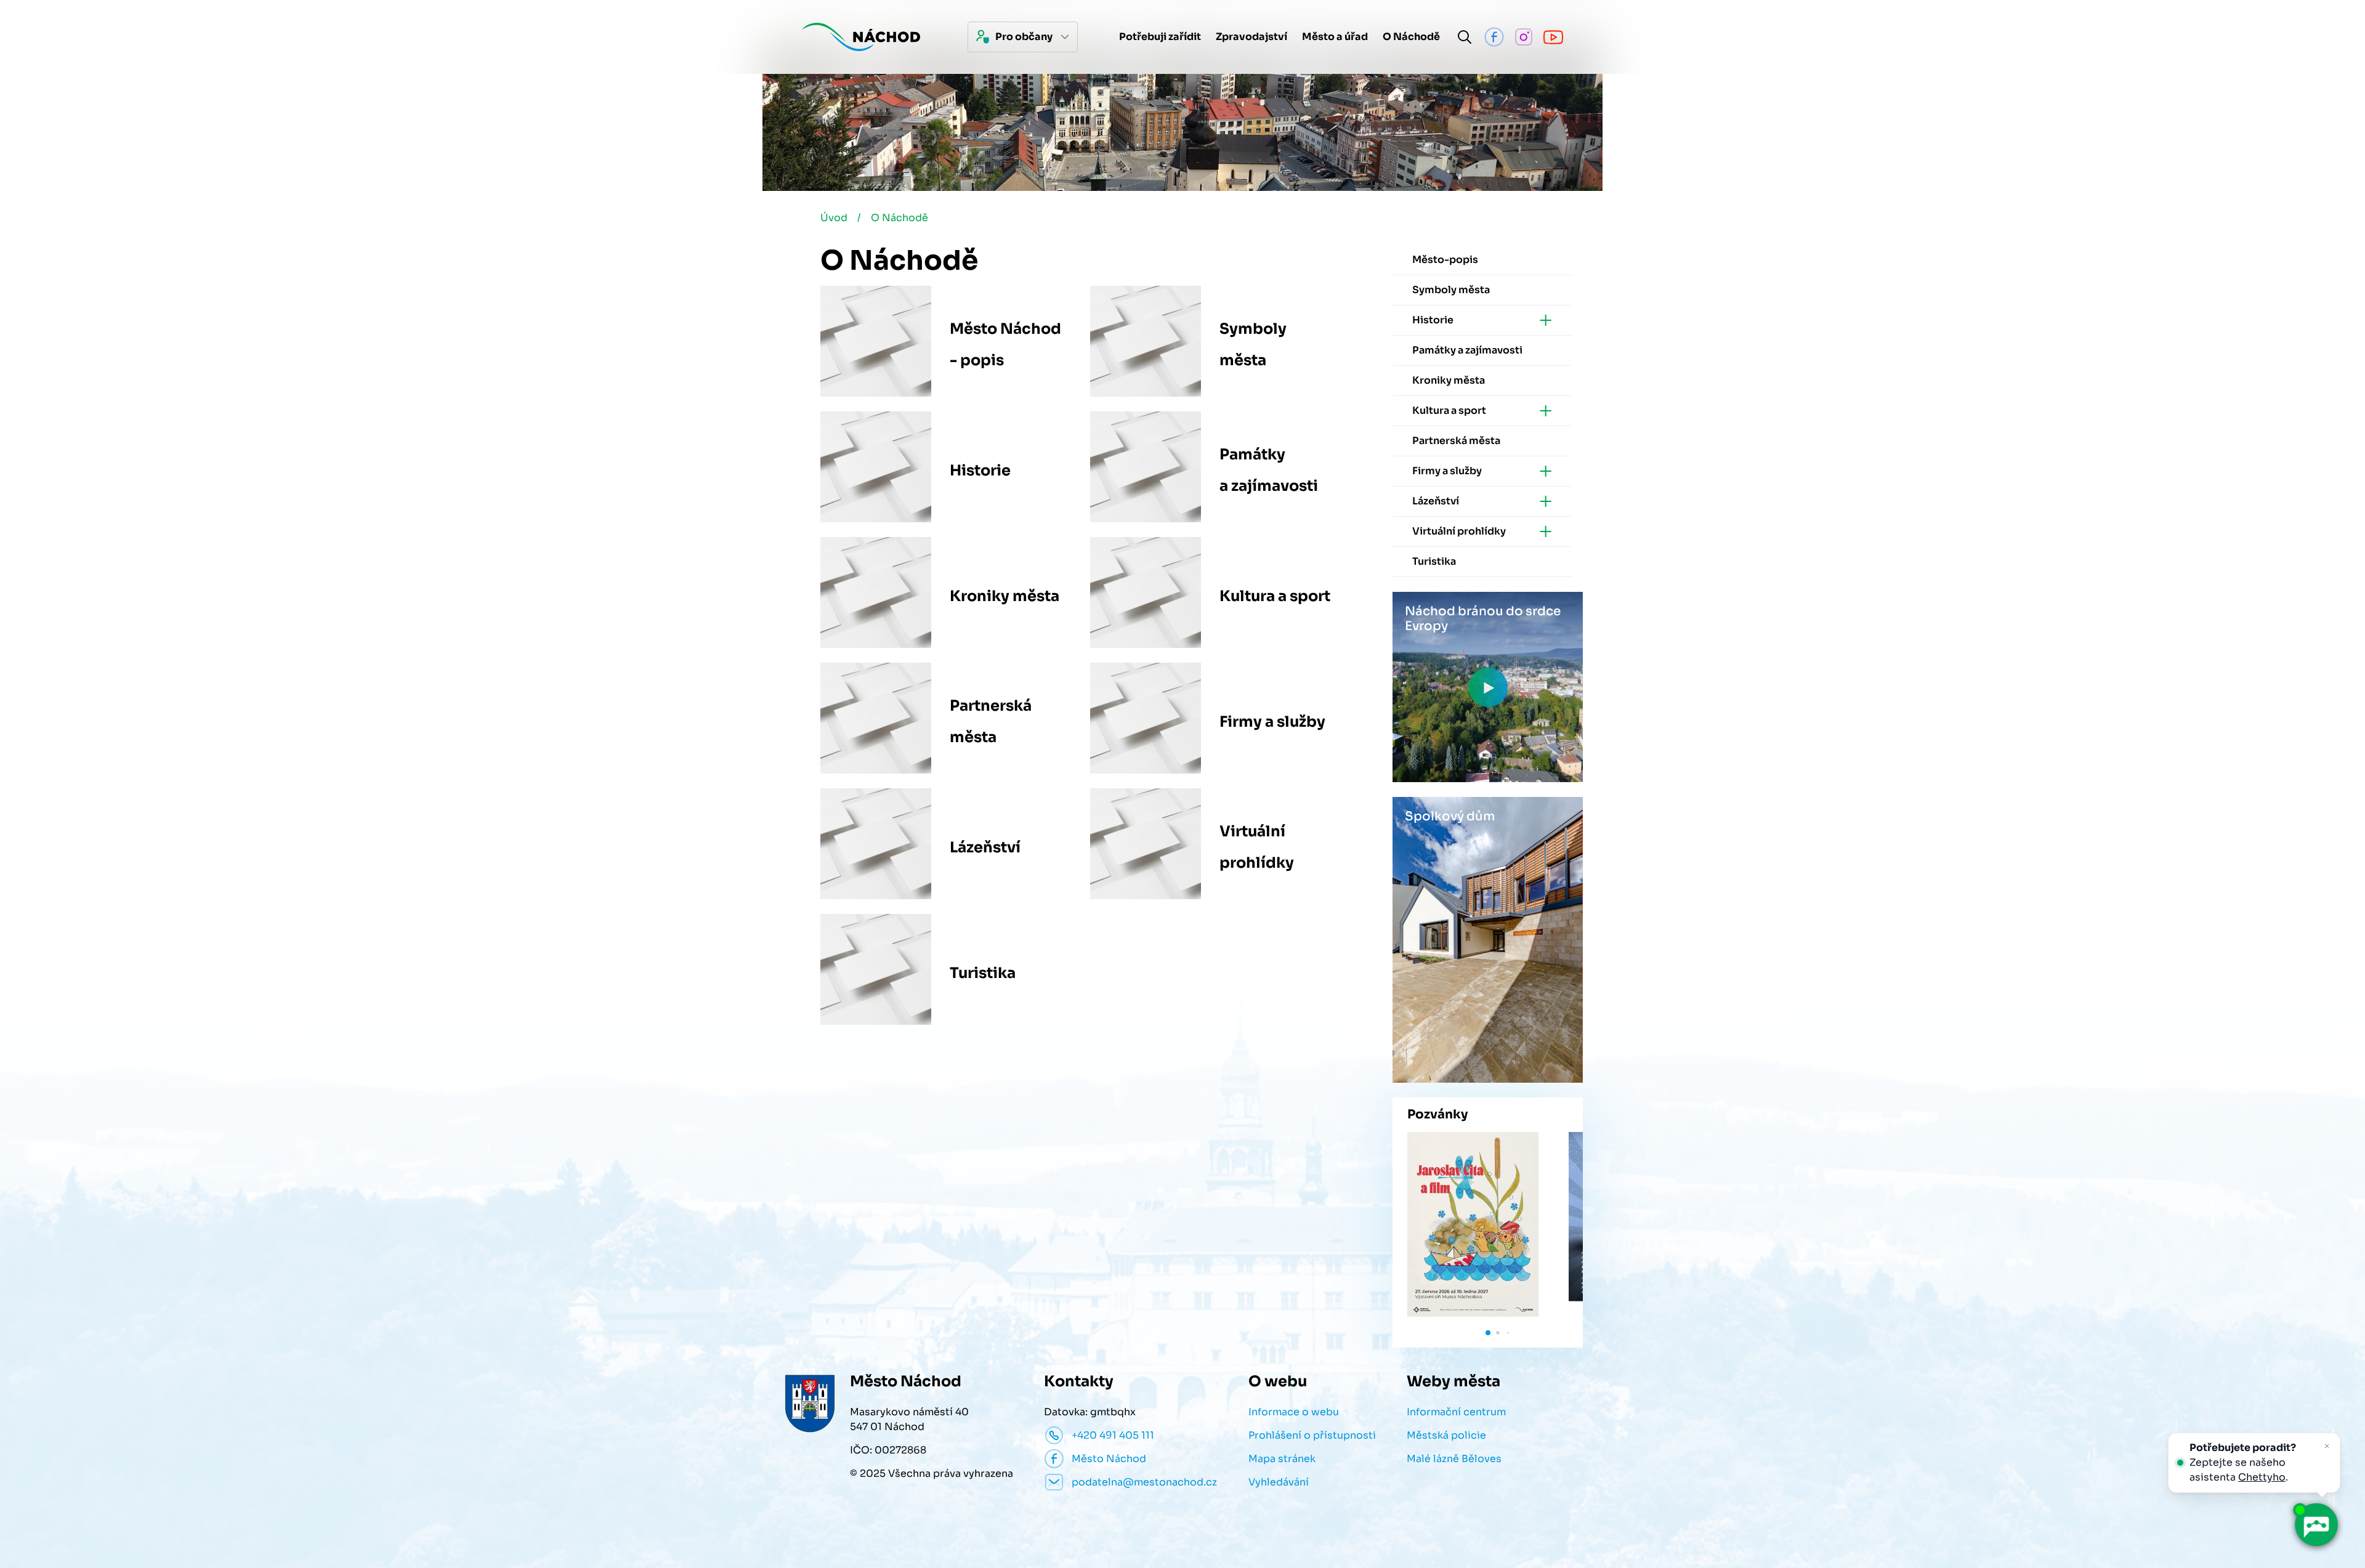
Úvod (834, 218)
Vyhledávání (1279, 1482)
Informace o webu (1294, 1412)
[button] (1488, 1333)
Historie (980, 471)
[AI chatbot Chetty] (2316, 1525)
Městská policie (1446, 1435)
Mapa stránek (1282, 1459)
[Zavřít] (2327, 1446)
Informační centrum (1456, 1412)
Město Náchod (1109, 1459)
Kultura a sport (1275, 596)
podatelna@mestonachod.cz (1144, 1482)
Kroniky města (1005, 596)
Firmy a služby (1272, 722)
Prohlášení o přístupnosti (1312, 1435)
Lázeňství (985, 847)
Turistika (983, 973)
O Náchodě (900, 218)
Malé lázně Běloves (1454, 1459)
